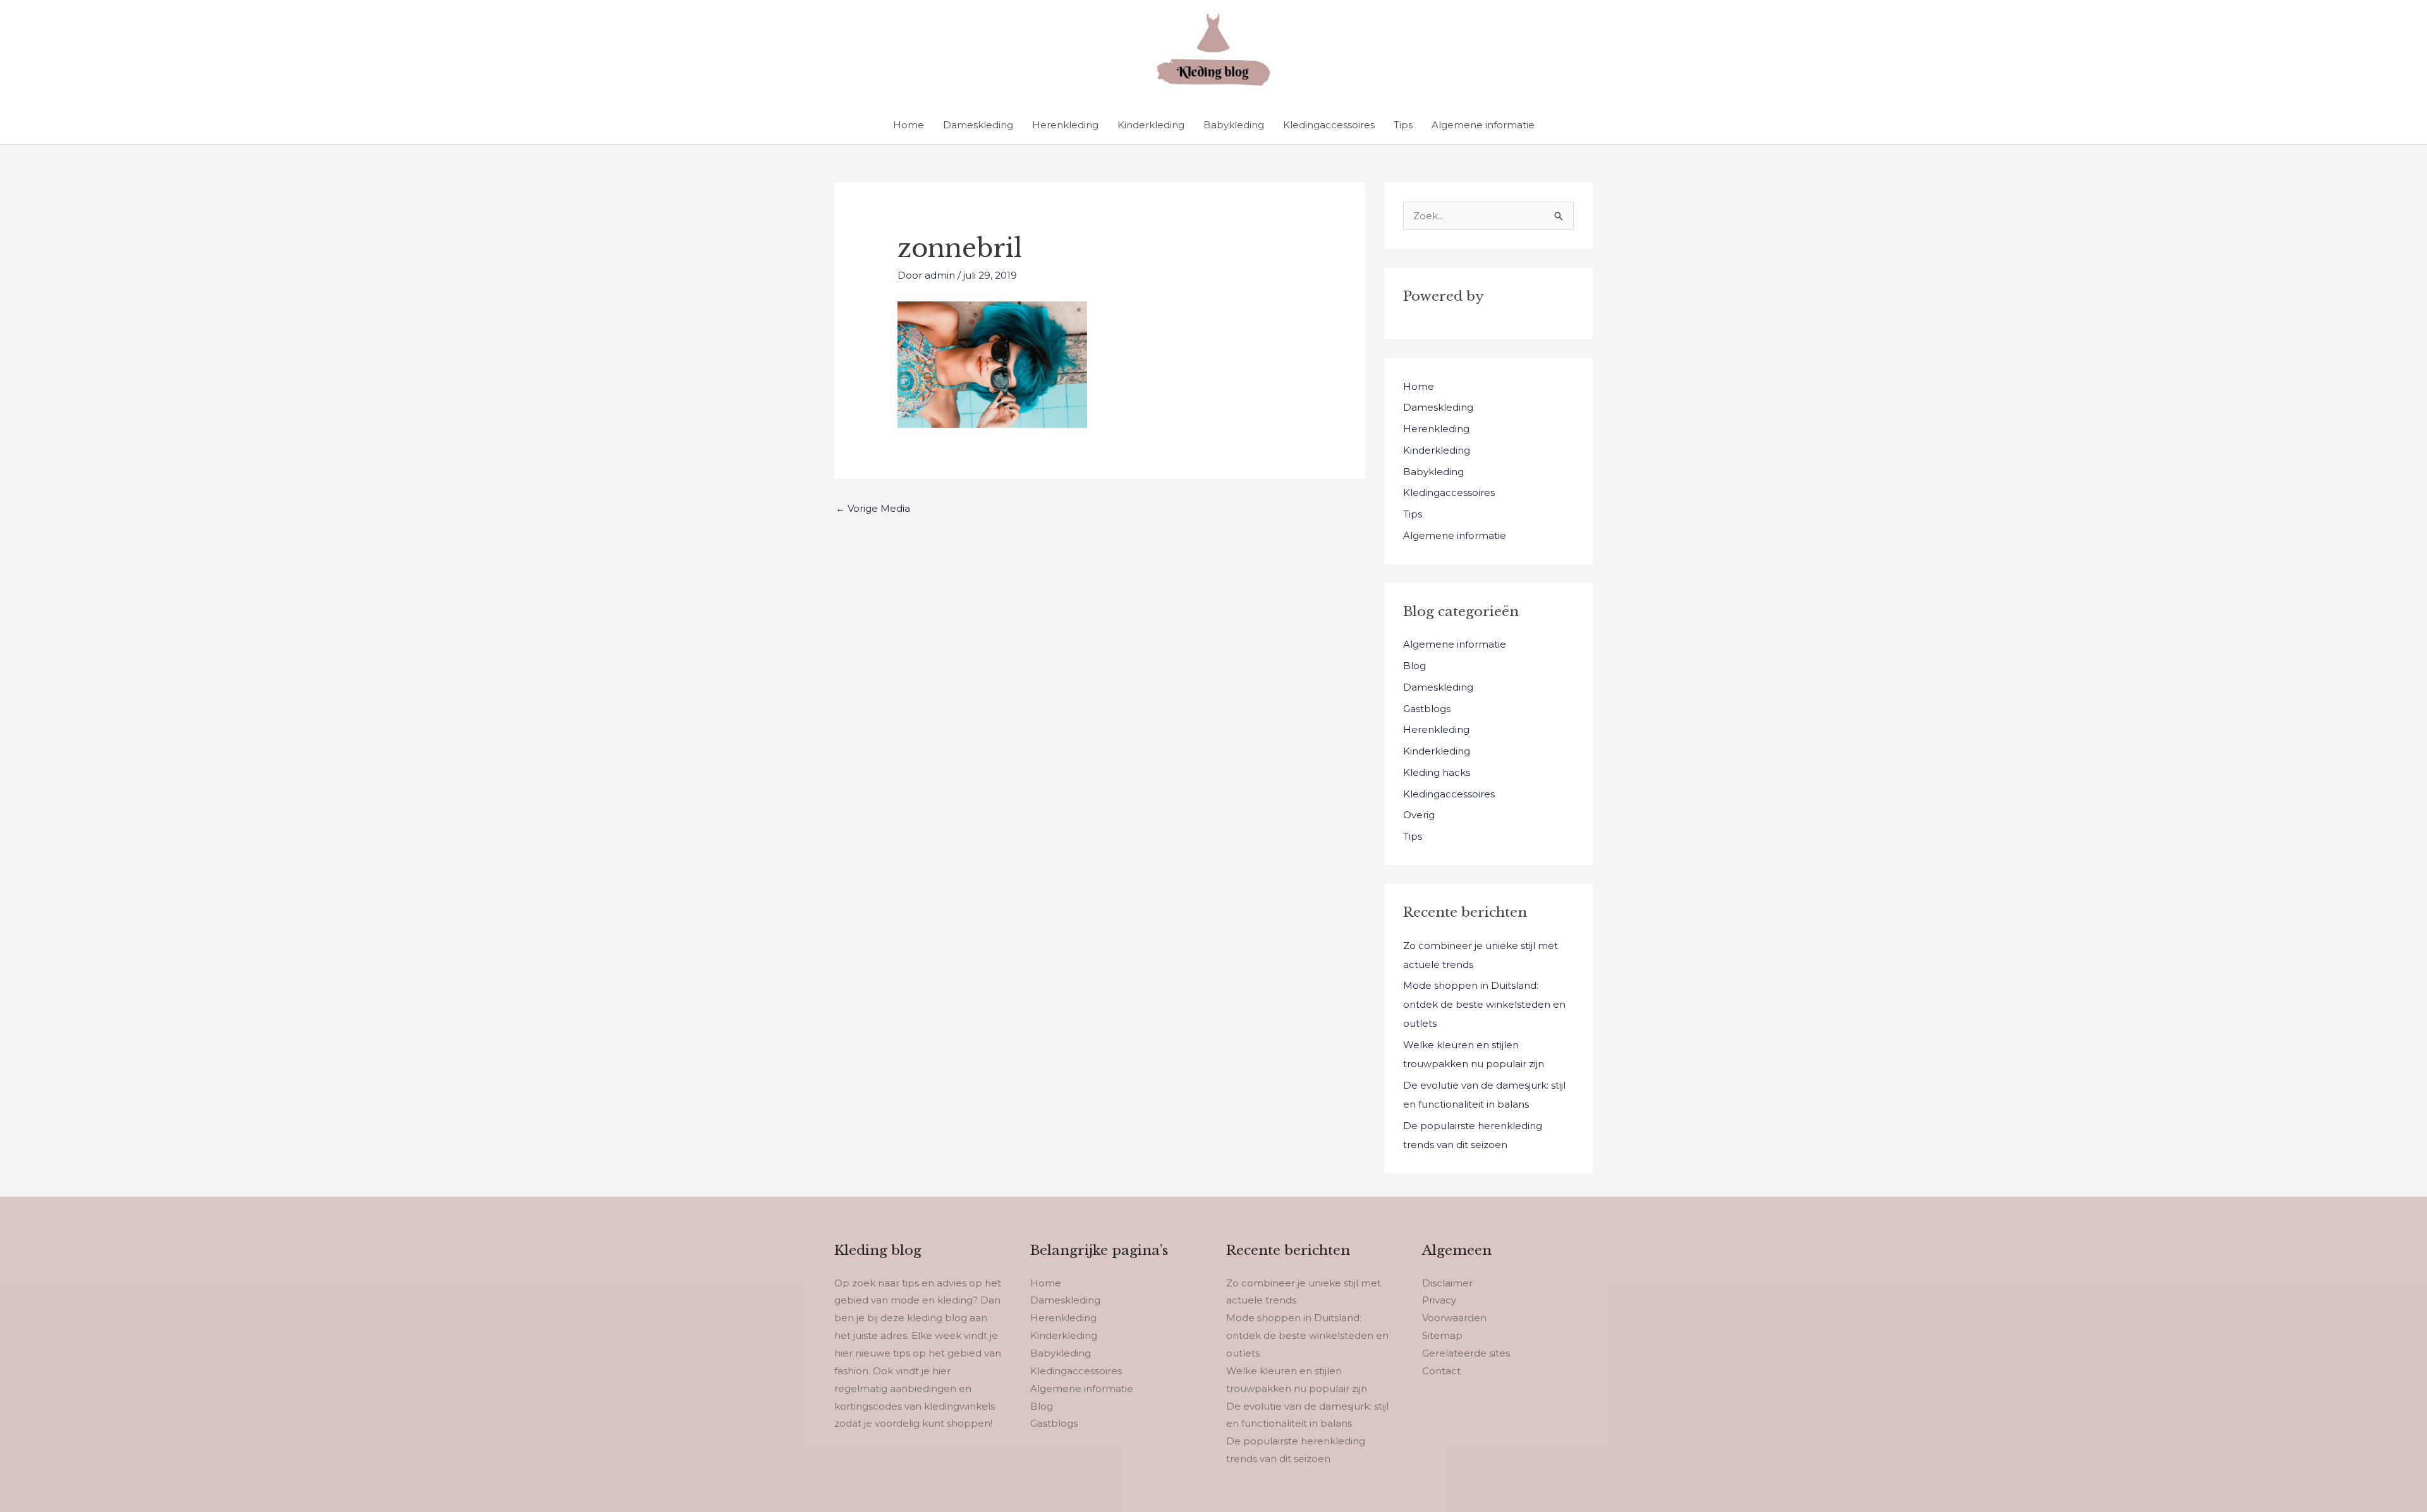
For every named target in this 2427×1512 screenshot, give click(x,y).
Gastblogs (1427, 709)
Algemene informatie (1483, 125)
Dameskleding (978, 125)
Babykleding (1234, 125)
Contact (1441, 1371)
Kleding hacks (1437, 772)
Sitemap (1442, 1335)
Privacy (1439, 1300)
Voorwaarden (1454, 1318)
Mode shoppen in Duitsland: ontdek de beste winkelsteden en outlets (1484, 1004)
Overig (1419, 815)
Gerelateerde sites (1466, 1353)
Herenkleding (1065, 125)
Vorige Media (873, 508)
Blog (1414, 666)
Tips (1403, 125)
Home (909, 125)
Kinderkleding (1151, 125)
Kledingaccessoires (1329, 125)
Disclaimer (1447, 1283)
